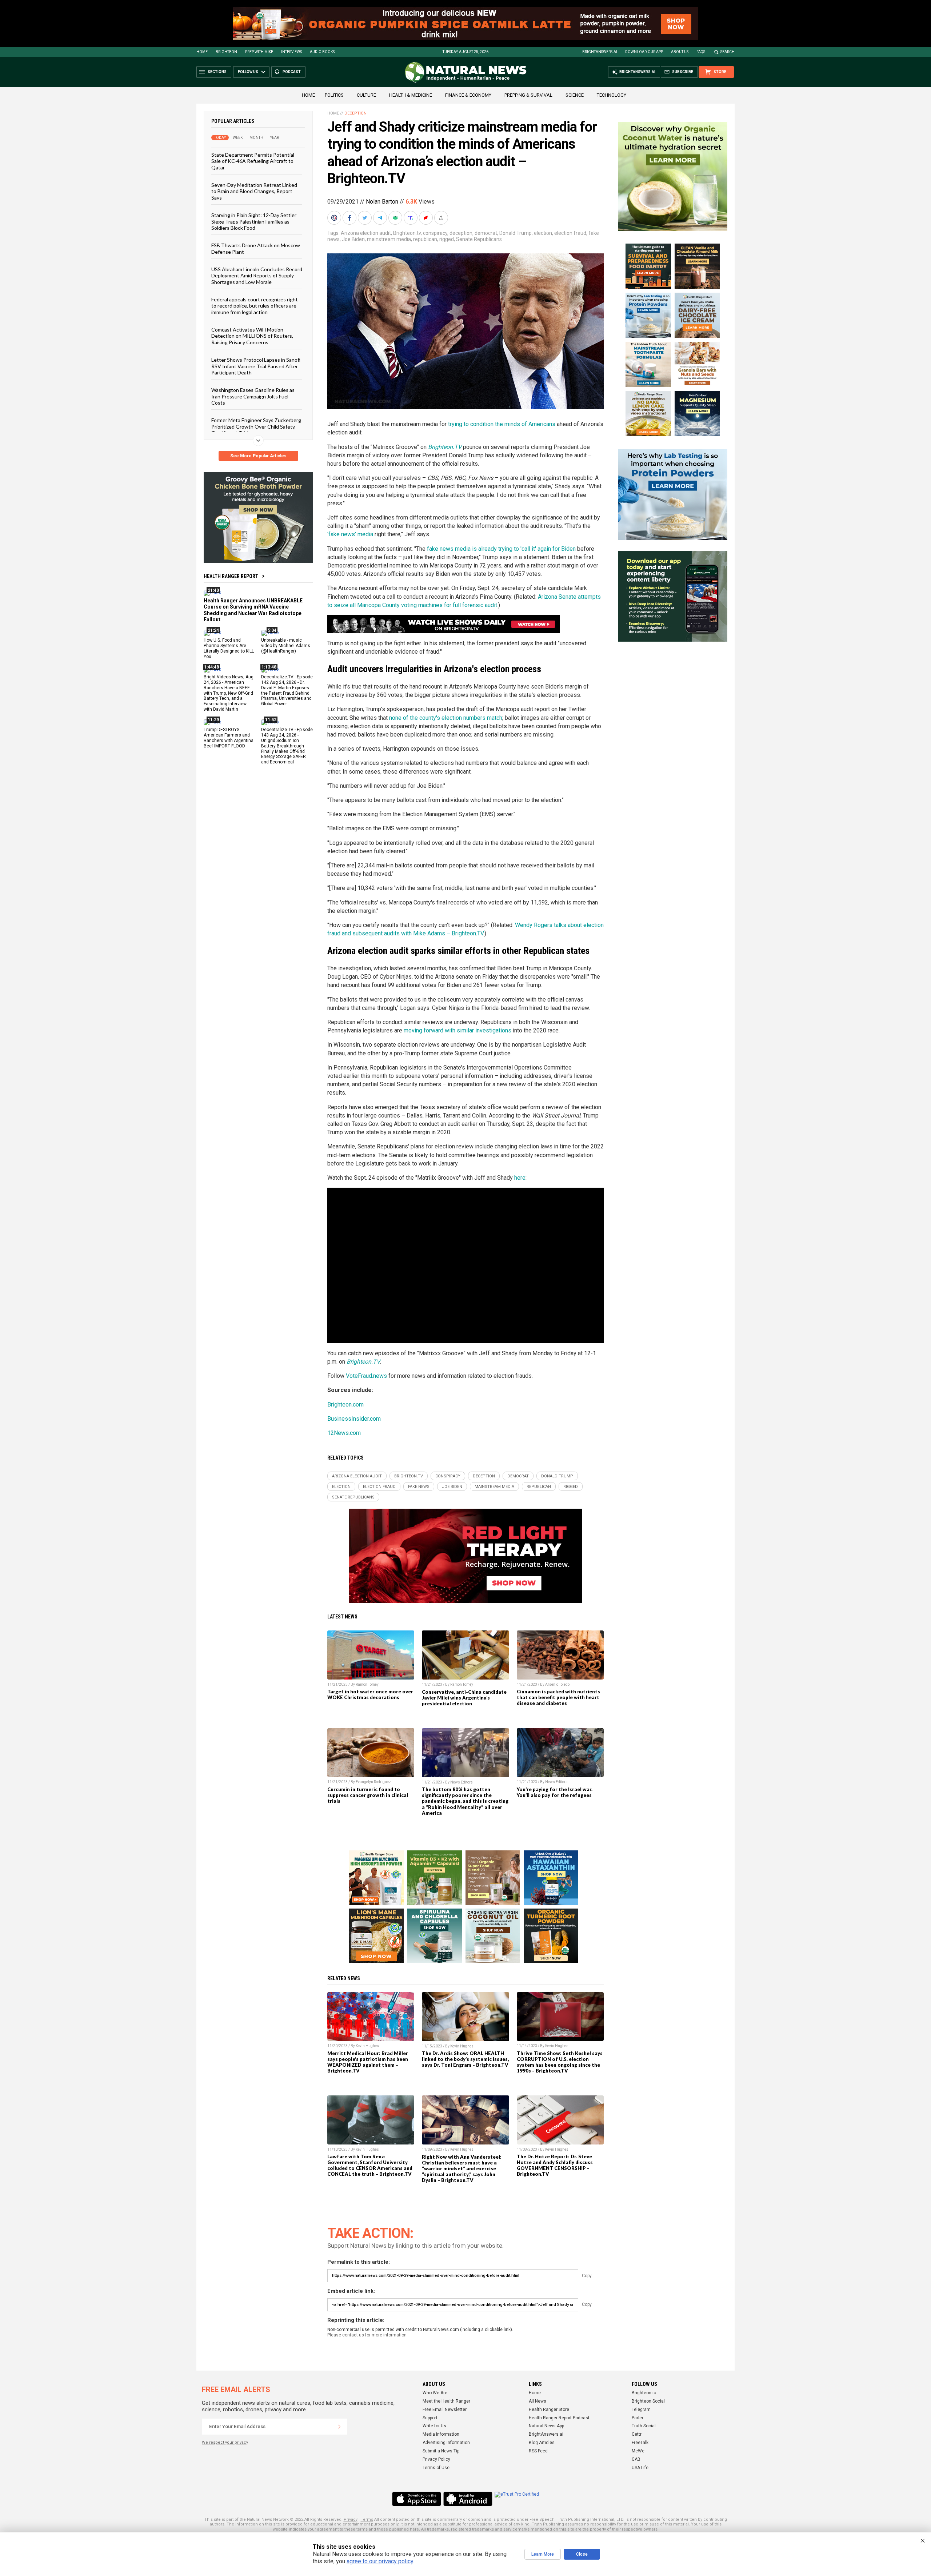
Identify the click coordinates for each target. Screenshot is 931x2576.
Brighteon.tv (407, 233)
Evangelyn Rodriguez (373, 1782)
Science (575, 95)
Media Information (441, 2434)
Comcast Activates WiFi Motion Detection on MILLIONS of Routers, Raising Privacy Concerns (252, 336)
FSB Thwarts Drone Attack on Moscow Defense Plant (256, 248)
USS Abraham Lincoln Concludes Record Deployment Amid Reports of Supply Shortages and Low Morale (257, 276)
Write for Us (434, 2426)
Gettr (637, 2434)
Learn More (543, 2554)
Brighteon (226, 52)
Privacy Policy (436, 2459)
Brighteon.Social (648, 2401)
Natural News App (546, 2426)
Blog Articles (542, 2443)
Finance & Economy (468, 95)
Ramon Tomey (367, 1684)
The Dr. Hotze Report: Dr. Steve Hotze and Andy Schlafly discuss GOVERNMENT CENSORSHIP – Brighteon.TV (555, 2165)
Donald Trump (516, 233)
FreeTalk (640, 2443)
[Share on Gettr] (427, 218)
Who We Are (435, 2393)
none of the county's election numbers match (446, 718)
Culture (366, 95)
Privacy (351, 2519)
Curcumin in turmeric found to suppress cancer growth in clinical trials (368, 1795)
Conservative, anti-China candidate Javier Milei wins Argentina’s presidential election (464, 1698)
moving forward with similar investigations (457, 1030)
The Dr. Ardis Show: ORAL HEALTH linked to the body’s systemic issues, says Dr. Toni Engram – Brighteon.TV (465, 2059)
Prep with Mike (259, 52)
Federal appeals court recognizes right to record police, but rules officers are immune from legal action (255, 306)
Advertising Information (446, 2443)
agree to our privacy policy (380, 2561)
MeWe (638, 2451)
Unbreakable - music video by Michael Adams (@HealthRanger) (286, 646)
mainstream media (389, 239)
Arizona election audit (366, 233)
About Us (680, 52)
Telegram (641, 2410)
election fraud (570, 233)
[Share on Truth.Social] (411, 218)
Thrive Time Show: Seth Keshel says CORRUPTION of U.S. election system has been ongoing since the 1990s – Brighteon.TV (560, 2062)
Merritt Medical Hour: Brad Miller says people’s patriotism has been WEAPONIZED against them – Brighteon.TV (368, 2062)
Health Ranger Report (231, 576)
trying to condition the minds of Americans (502, 424)
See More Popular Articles (258, 456)
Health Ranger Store (549, 2410)
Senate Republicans (479, 239)
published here (404, 2529)
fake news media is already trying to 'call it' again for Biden (501, 549)
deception (461, 233)
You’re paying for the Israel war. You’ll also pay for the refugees (555, 1792)
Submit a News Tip (441, 2451)
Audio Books (322, 52)
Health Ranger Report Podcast (559, 2418)
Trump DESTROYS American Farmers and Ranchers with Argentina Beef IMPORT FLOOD (229, 738)
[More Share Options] (442, 218)
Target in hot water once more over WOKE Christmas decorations (370, 1694)
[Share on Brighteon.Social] (335, 218)
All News (538, 2401)
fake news (419, 1487)
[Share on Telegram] (381, 218)
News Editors (461, 1782)
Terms (367, 2519)
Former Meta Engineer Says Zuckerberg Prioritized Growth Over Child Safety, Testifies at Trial (256, 426)
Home (202, 52)
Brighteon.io (644, 2393)
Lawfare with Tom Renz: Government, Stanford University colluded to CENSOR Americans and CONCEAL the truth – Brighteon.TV (370, 2165)
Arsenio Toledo (557, 1684)
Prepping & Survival (528, 95)
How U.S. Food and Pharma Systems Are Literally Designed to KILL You (229, 648)
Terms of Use (436, 2468)
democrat (486, 233)
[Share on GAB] (396, 218)
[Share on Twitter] (365, 218)
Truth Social (644, 2426)
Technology (612, 95)
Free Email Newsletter (445, 2410)
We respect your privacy (225, 2442)
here (520, 1178)
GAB (636, 2459)
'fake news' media (350, 534)
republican (425, 239)
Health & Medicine (411, 95)
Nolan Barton (382, 202)
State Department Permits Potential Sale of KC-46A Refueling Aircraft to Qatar (253, 161)
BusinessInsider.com (354, 1419)
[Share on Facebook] (350, 218)
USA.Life (640, 2468)
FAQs (701, 52)
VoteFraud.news (366, 1376)
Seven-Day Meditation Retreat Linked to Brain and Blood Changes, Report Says (254, 191)
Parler (638, 2418)
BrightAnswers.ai (600, 52)
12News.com (344, 1433)
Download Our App (644, 52)
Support (430, 2418)
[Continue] (339, 2427)
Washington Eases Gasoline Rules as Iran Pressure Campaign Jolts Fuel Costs (253, 396)
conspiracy (435, 233)
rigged (447, 239)
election (543, 233)
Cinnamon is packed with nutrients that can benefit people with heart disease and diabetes (558, 1697)
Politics (334, 95)
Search (728, 52)
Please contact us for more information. (367, 2335)
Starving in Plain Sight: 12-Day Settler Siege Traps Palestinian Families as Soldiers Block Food (254, 221)
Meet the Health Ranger (446, 2401)
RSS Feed (538, 2451)
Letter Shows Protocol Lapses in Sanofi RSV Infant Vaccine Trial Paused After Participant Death (256, 366)
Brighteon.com (345, 1405)
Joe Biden (353, 239)
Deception (355, 113)
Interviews (291, 52)
